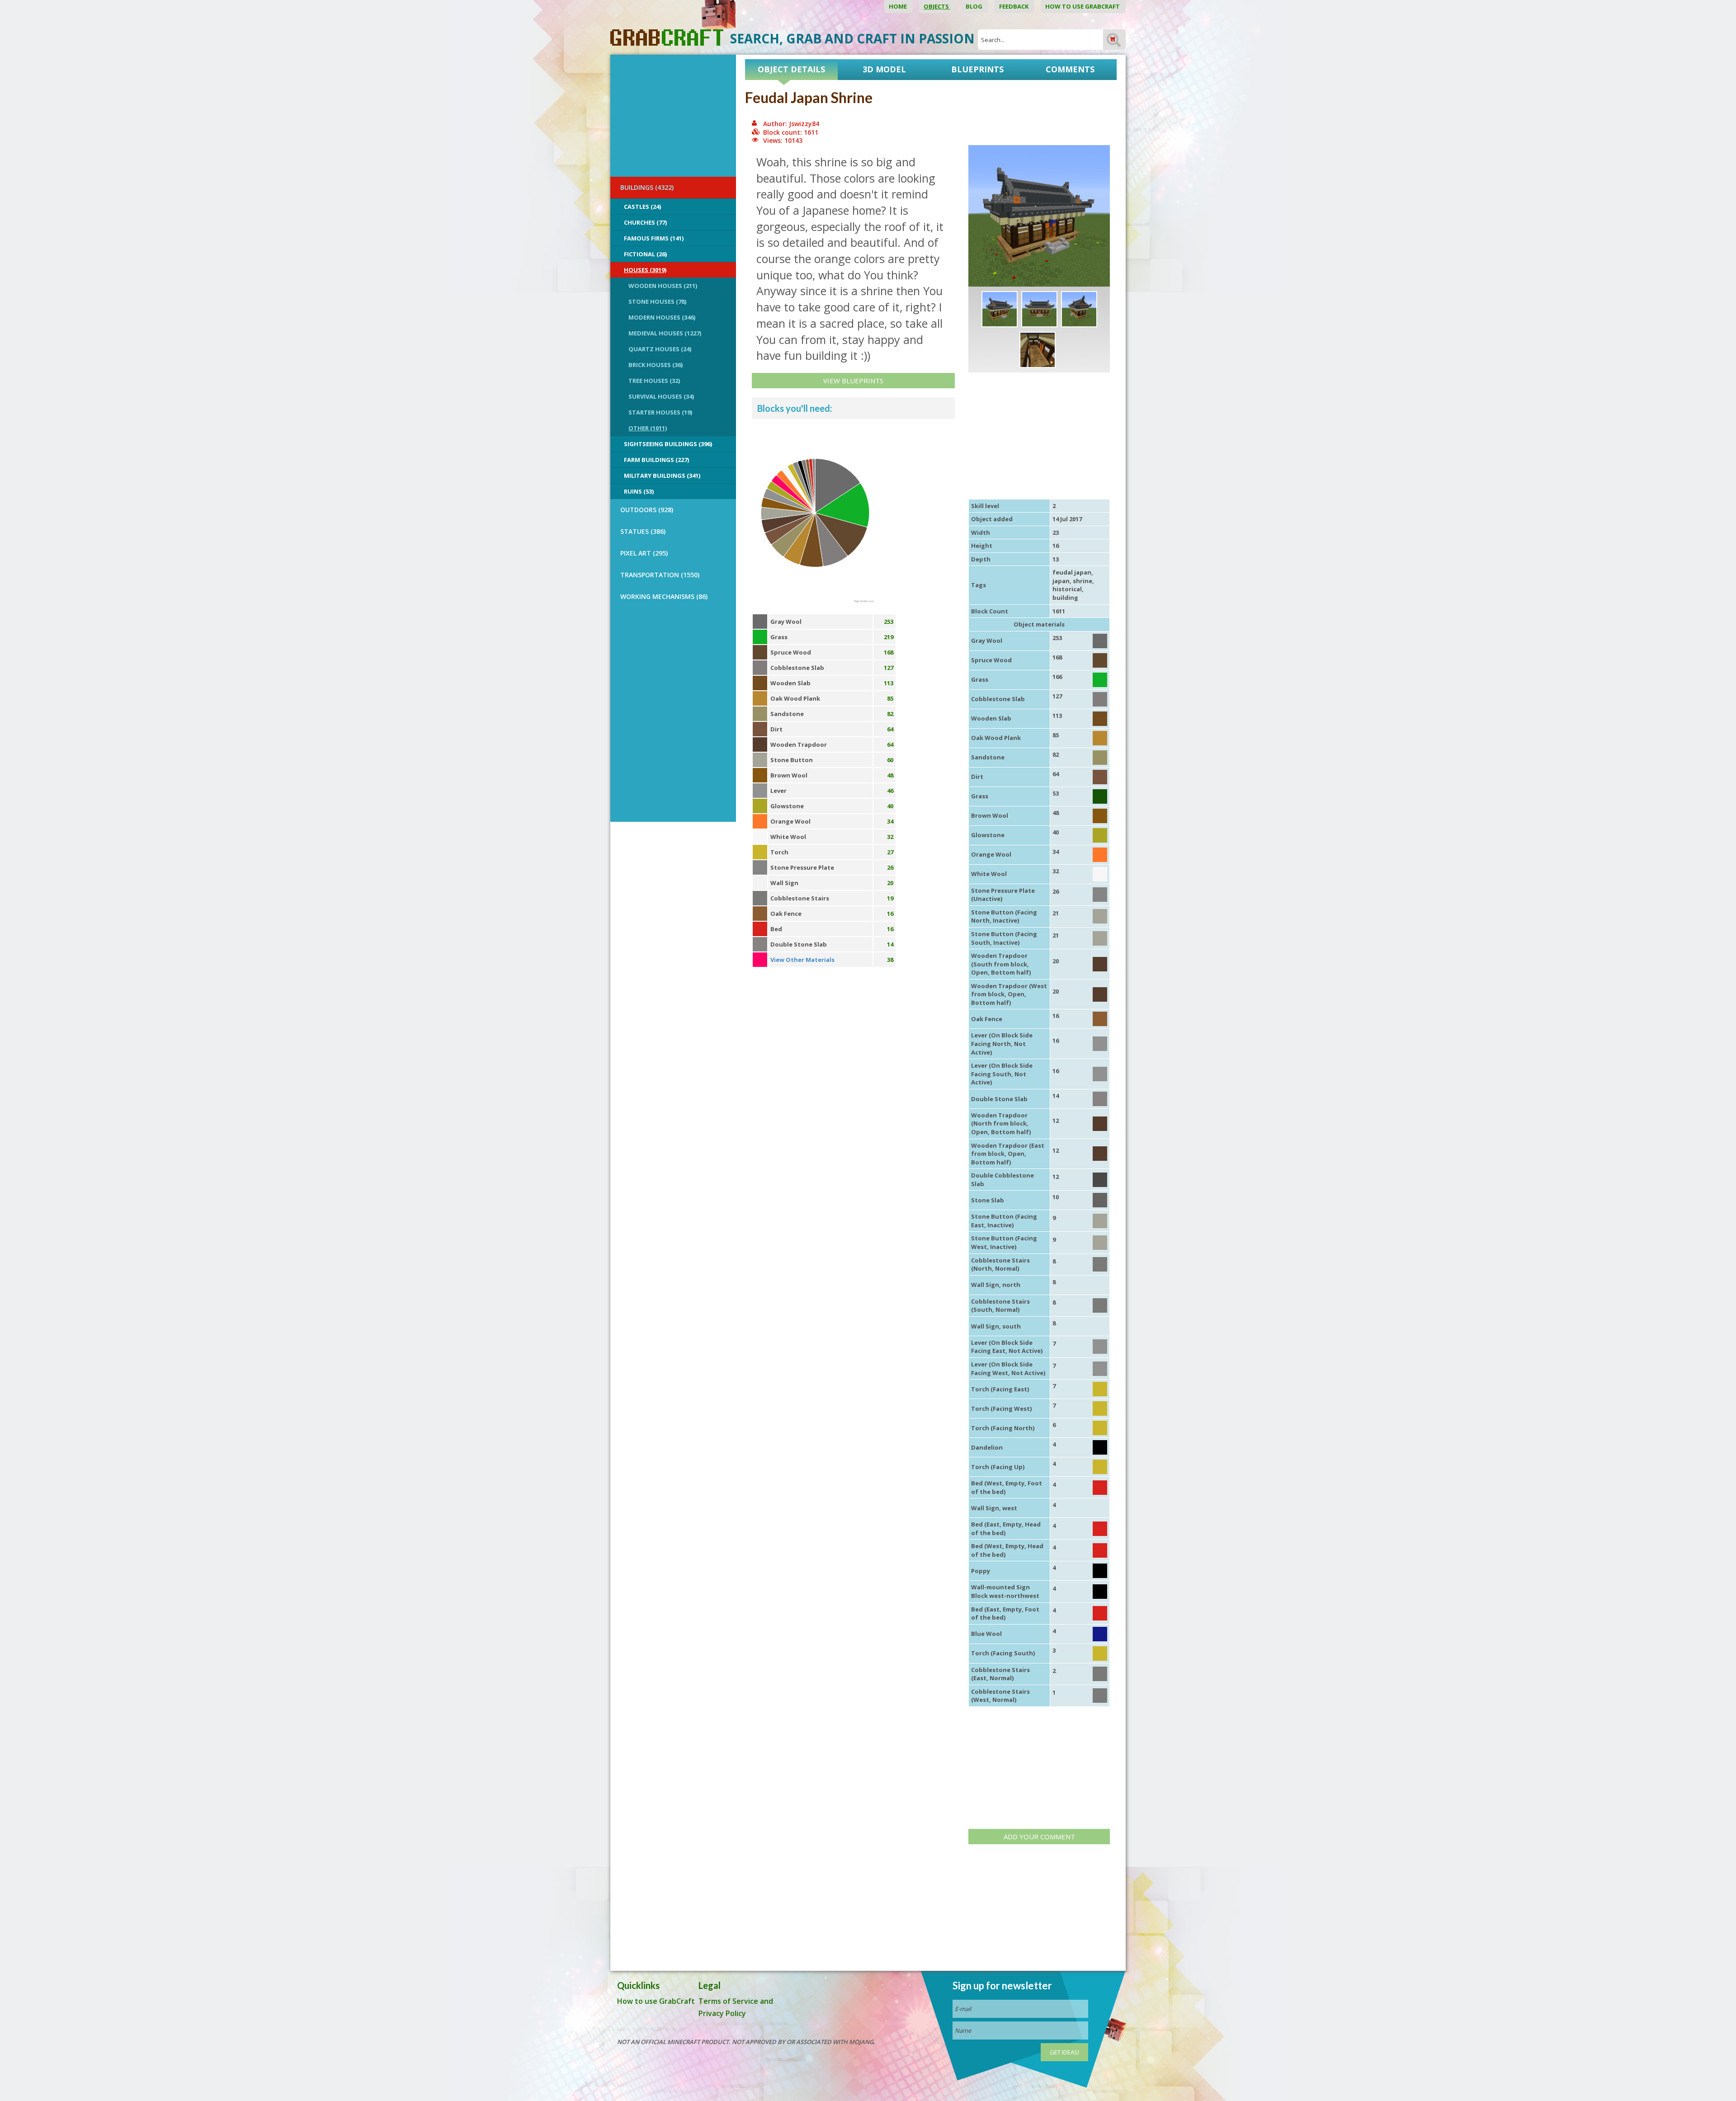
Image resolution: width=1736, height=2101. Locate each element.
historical (1067, 589)
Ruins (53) (639, 491)
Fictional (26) (645, 254)
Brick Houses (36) (656, 365)
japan (1061, 581)
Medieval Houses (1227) (665, 333)
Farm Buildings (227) (656, 460)
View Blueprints (853, 381)
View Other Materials (802, 960)
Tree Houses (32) (654, 381)
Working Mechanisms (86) (664, 596)
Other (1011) (648, 428)
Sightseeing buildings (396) (668, 444)
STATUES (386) (643, 531)
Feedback (1014, 6)
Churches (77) (645, 222)
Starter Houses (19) (660, 412)
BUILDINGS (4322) (647, 187)
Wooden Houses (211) (663, 286)
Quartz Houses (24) (660, 349)
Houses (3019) (645, 270)
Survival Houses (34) (661, 396)
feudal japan (1072, 572)
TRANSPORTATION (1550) (660, 575)
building (1065, 598)
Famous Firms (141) (654, 238)
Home (899, 6)
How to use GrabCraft (1083, 6)
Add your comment (1039, 1837)
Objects (937, 6)
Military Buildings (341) (662, 476)
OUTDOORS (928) (647, 510)
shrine (1083, 581)
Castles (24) (642, 207)
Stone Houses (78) (657, 301)
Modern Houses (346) (662, 317)
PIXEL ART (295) (644, 553)
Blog (975, 6)
